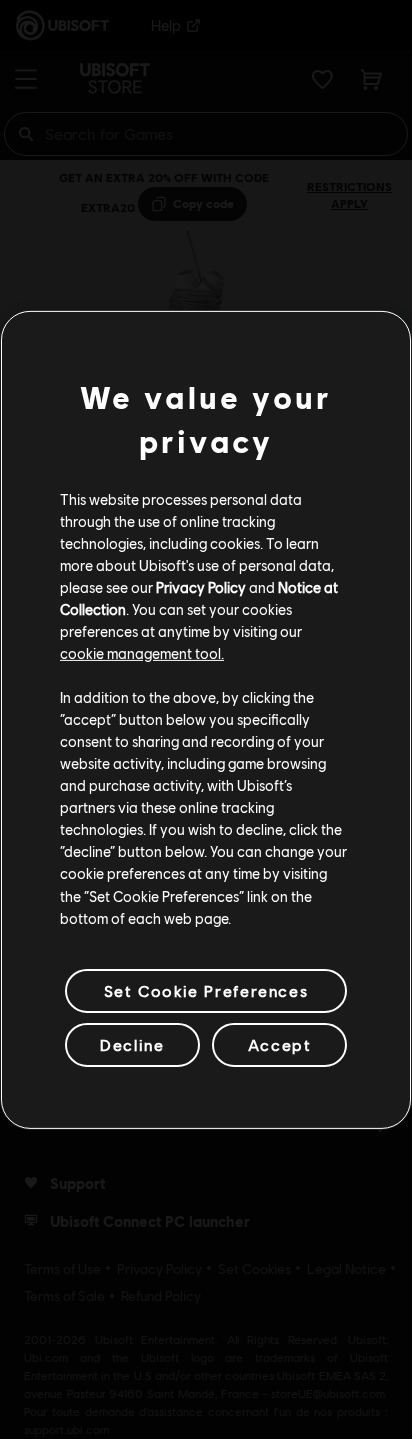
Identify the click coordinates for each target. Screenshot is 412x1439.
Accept (280, 1044)
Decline (132, 1044)
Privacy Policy (201, 587)
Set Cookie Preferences (206, 990)
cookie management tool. (142, 653)
